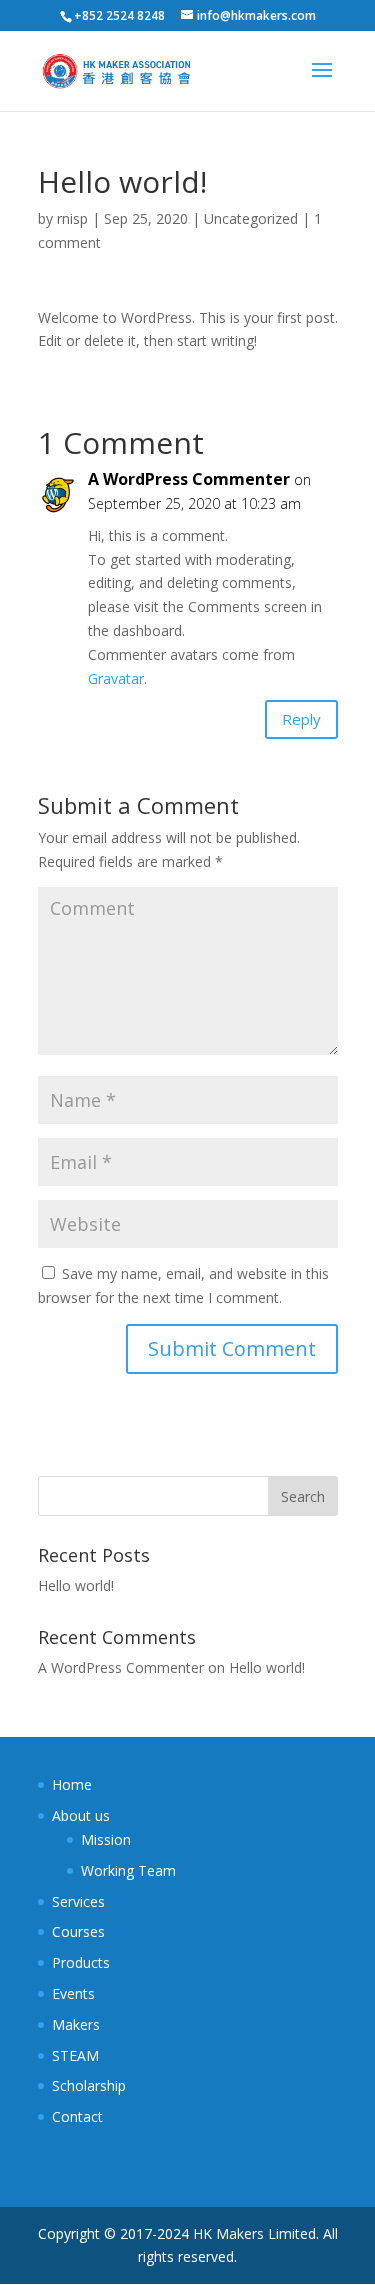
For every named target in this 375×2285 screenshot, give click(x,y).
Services (78, 1901)
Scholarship (89, 2085)
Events (73, 1993)
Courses (78, 1931)
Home (72, 1784)
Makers (76, 2024)
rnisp (72, 218)
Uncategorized (251, 218)
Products (81, 1962)
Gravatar (116, 678)
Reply (301, 719)
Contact (77, 2116)
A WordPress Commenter (189, 479)
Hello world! (76, 1585)
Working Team (128, 1870)
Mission (106, 1839)
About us (81, 1815)
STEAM (75, 2055)
